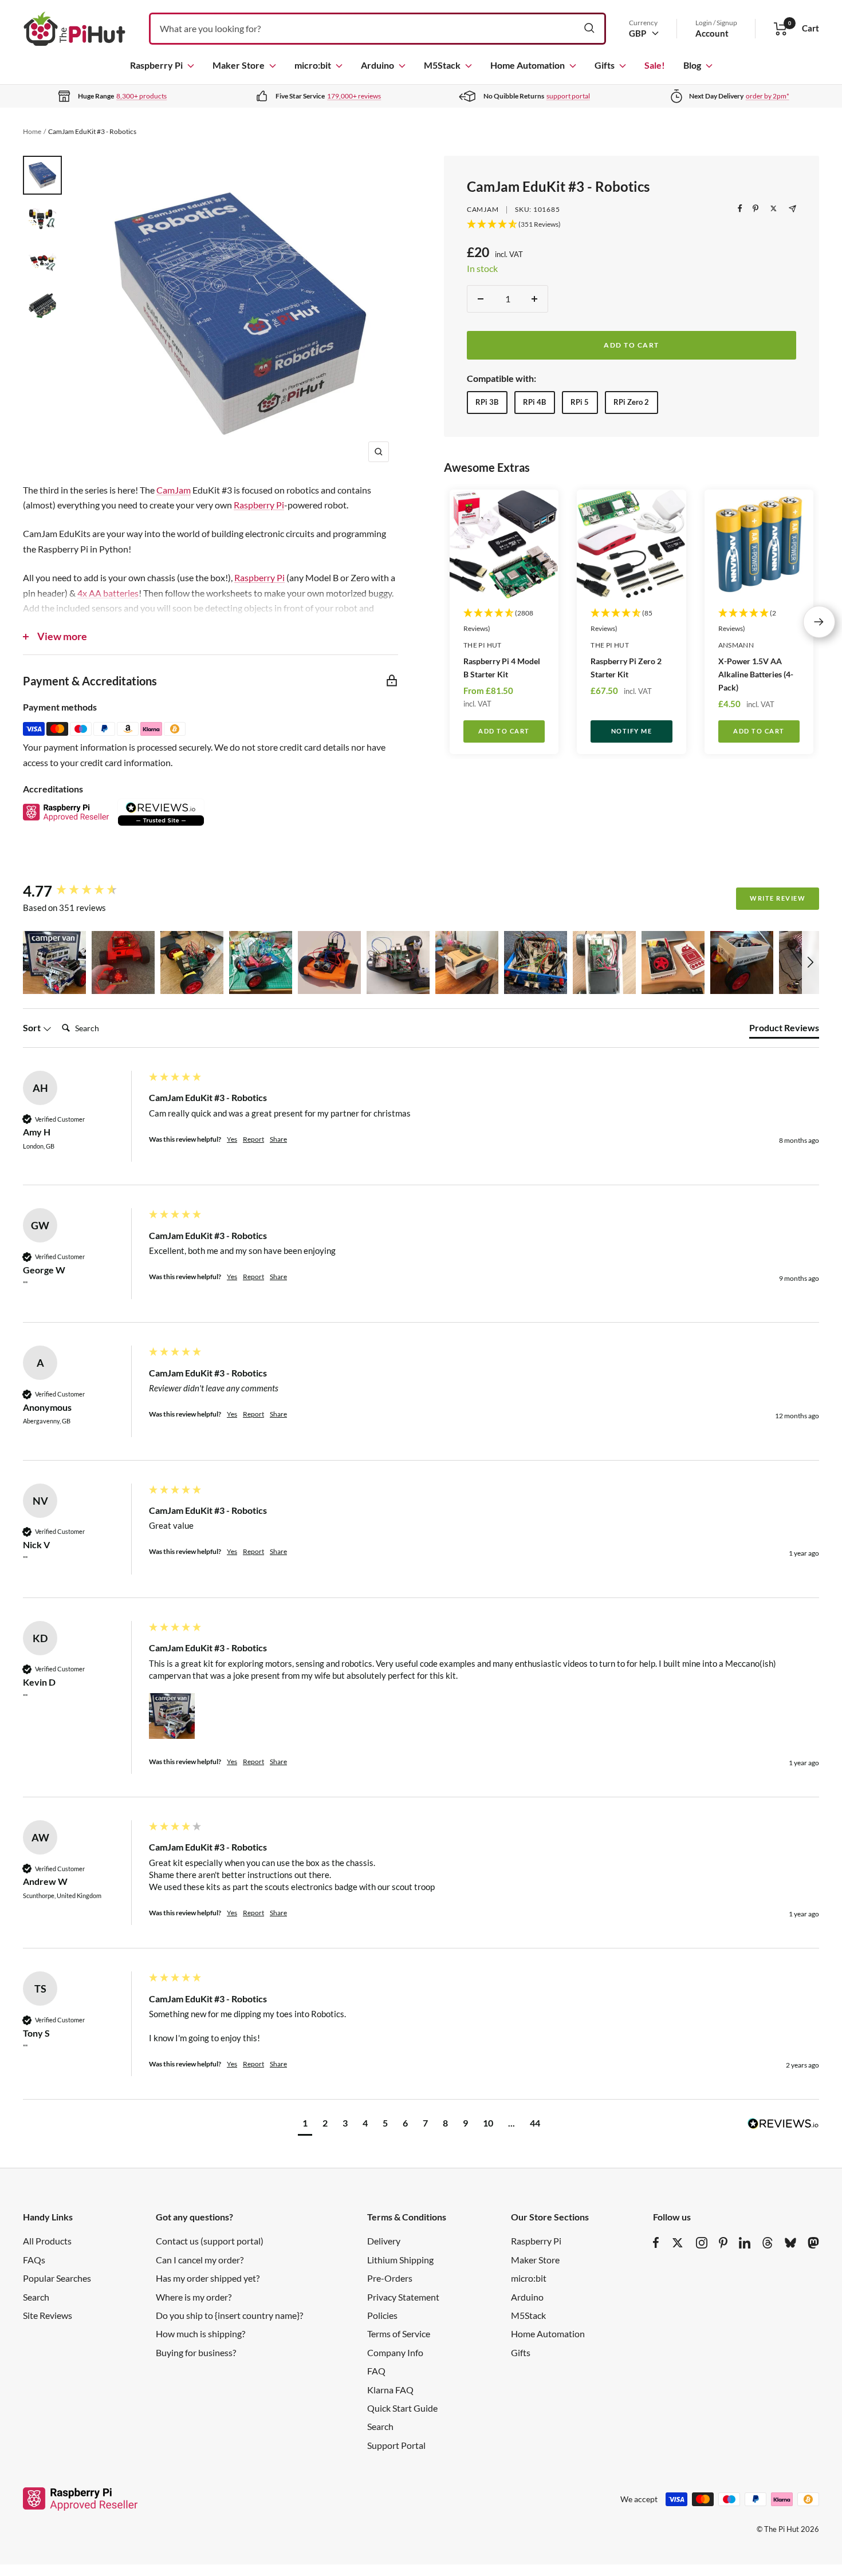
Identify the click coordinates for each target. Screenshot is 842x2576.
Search (36, 2297)
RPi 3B (487, 401)
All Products (47, 2241)
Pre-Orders (390, 2278)
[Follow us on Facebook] (656, 2243)
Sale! (655, 65)
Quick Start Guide (402, 2408)
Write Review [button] (778, 898)
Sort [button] (33, 1027)
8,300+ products (141, 96)
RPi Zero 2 (631, 401)
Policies (382, 2315)
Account (712, 33)
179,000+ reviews (354, 96)
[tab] (784, 1030)
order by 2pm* (768, 96)
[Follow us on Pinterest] (723, 2243)
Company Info (395, 2352)
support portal (568, 96)
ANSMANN (736, 645)
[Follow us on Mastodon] (813, 2243)
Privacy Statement (403, 2297)
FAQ (376, 2371)
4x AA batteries (108, 593)
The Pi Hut (483, 645)
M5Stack (442, 65)
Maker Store (239, 65)
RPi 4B (534, 401)
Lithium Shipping (400, 2260)
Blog (692, 65)
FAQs (34, 2260)
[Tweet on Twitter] (774, 208)
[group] (83, 891)
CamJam (483, 209)
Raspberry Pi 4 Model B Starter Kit (502, 667)
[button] (54, 962)
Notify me (632, 731)
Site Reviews (48, 2315)
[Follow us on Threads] (768, 2243)
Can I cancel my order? (200, 2260)
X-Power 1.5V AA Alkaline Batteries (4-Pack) (756, 674)
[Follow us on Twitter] (678, 2243)
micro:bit (313, 65)
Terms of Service (399, 2334)
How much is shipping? (200, 2334)
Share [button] (278, 1139)
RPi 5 (580, 401)
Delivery (384, 2241)
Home (32, 131)
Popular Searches (57, 2278)
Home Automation (528, 65)
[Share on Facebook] (740, 208)
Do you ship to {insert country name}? (229, 2315)
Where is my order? (194, 2297)
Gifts (605, 65)
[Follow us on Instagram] (702, 2243)
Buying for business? (196, 2352)
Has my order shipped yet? (208, 2278)
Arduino (377, 65)
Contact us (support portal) (210, 2241)
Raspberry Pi (156, 65)
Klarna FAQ (390, 2390)
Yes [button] (232, 1139)
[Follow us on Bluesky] (790, 2243)
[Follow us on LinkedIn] (745, 2243)
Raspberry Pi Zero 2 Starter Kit (626, 667)
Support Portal (396, 2445)
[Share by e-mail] (792, 209)
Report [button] (253, 1139)
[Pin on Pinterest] (756, 208)
